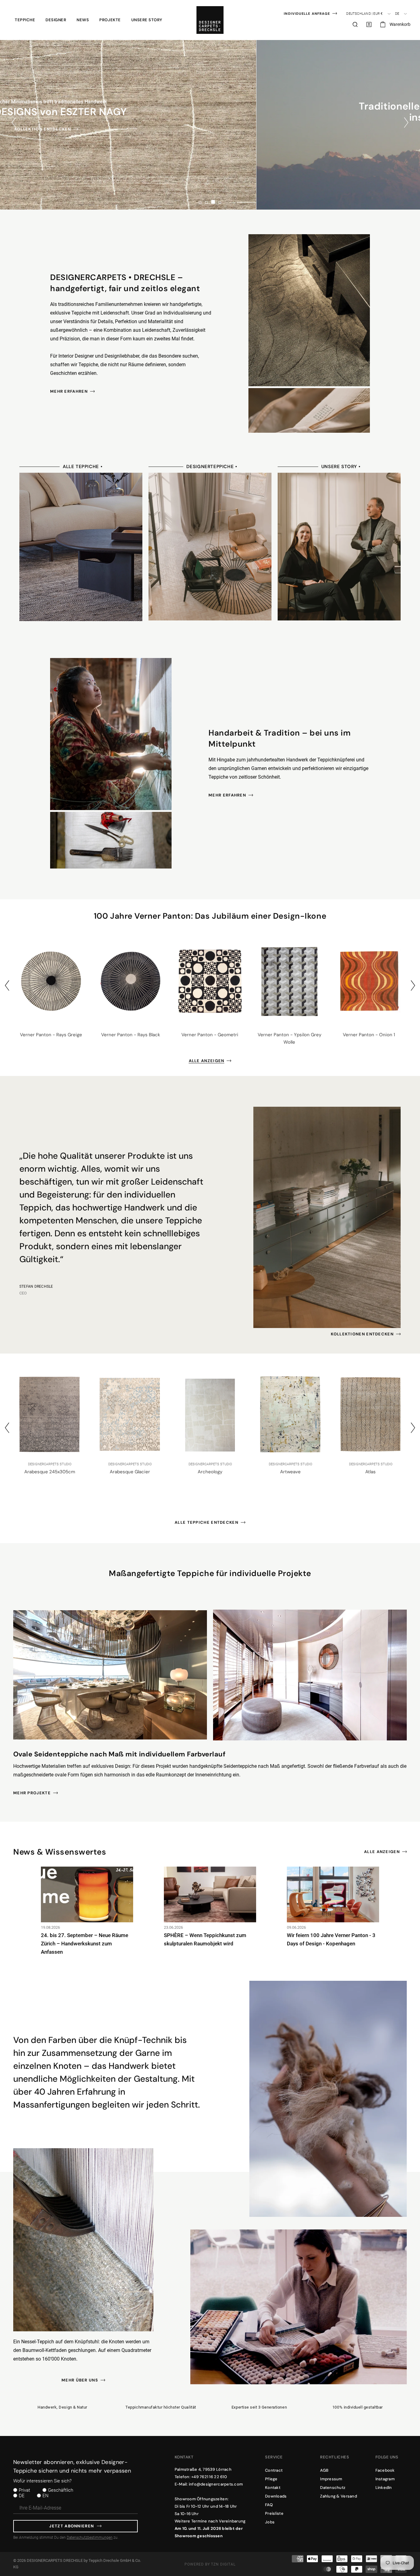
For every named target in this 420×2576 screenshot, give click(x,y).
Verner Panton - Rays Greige (51, 1035)
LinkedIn (384, 2488)
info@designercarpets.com (216, 2484)
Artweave (210, 1472)
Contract (274, 2470)
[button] (25, 20)
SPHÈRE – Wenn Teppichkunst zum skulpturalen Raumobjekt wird (205, 1939)
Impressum (331, 2479)
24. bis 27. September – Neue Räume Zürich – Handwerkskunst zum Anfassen (85, 1944)
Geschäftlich (61, 2490)
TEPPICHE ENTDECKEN (206, 135)
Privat (24, 2490)
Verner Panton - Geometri (210, 1035)
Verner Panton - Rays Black (131, 1035)
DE (22, 2496)
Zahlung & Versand (338, 2496)
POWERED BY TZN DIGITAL (210, 2564)
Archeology (130, 1472)
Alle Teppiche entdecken (206, 1522)
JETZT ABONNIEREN (71, 2526)
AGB (324, 2470)
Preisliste (274, 2513)
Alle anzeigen (207, 1061)
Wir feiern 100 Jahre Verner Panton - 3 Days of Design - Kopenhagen (331, 1939)
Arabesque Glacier (50, 1472)
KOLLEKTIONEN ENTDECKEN (362, 1334)
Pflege (271, 2479)
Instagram (385, 2479)
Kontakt (273, 2488)
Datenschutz (333, 2488)
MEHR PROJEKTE (32, 1793)
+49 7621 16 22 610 (209, 2477)
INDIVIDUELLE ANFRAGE (307, 14)
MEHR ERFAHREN (69, 391)
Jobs (270, 2522)
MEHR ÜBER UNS (80, 2380)
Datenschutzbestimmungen (90, 2538)
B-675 (371, 1472)
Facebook (385, 2470)
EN (46, 2496)
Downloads (276, 2496)
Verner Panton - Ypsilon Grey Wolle (289, 1038)
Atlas (290, 1472)
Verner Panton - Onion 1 (369, 1035)
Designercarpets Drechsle (55, 2560)
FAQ (269, 2505)
